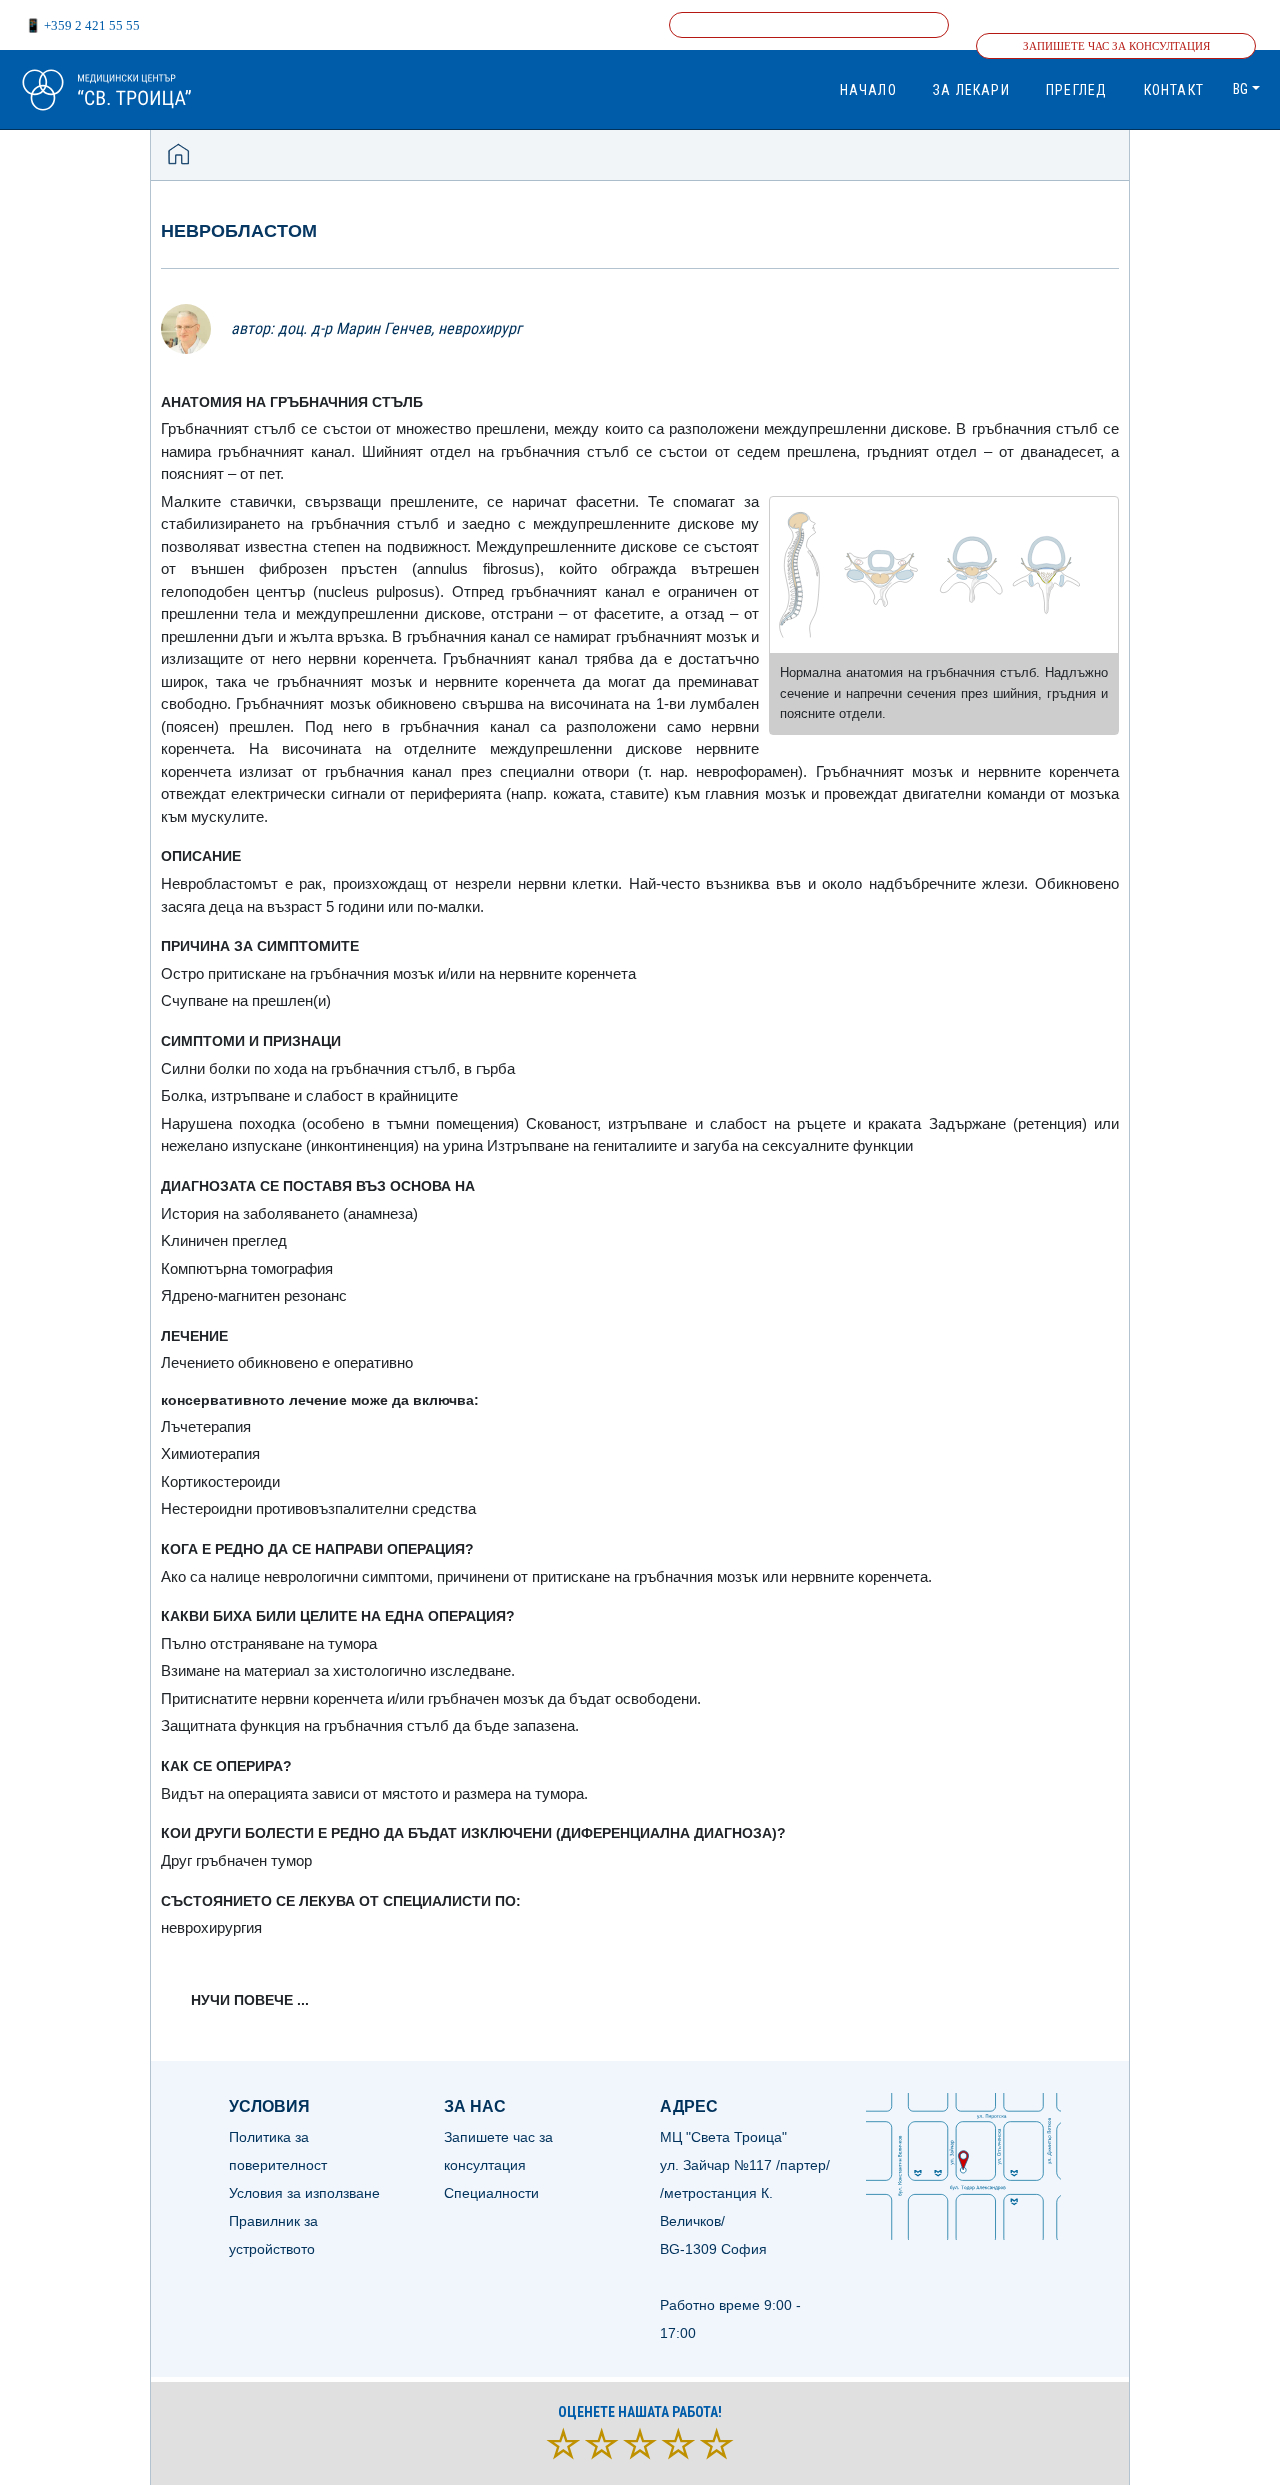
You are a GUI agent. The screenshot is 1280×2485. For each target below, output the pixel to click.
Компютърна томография (247, 1268)
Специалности (491, 2193)
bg (1240, 89)
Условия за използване (304, 2193)
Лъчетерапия (206, 1426)
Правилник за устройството (273, 2235)
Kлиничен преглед (224, 1240)
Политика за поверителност (278, 2151)
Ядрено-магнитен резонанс (254, 1295)
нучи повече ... (250, 2000)
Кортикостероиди (220, 1481)
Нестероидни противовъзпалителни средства (318, 1508)
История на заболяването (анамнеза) (289, 1213)
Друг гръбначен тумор (236, 1860)
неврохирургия (211, 1927)
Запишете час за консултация (1116, 46)
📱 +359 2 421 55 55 (82, 25)
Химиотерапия (210, 1453)
